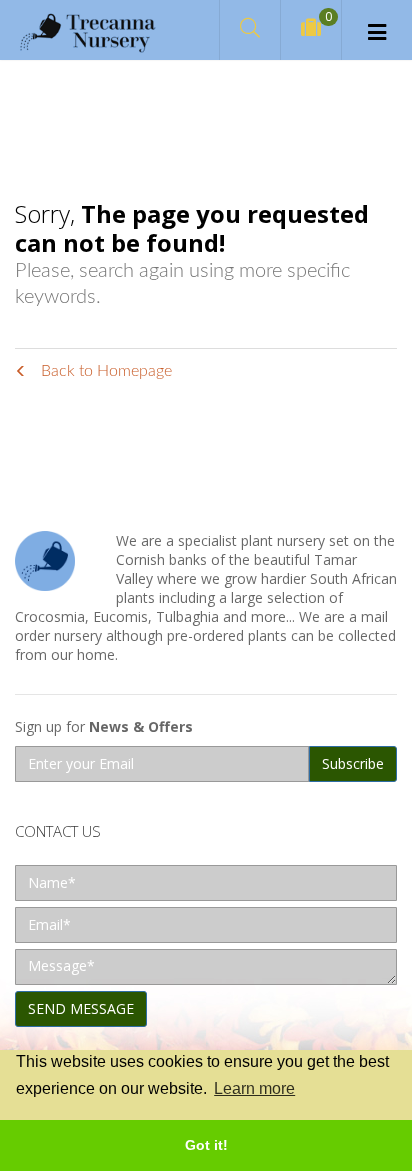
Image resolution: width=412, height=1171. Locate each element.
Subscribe (353, 763)
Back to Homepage (104, 371)
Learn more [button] (254, 1088)
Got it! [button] (206, 1145)
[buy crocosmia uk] (87, 30)
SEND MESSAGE (81, 1008)
